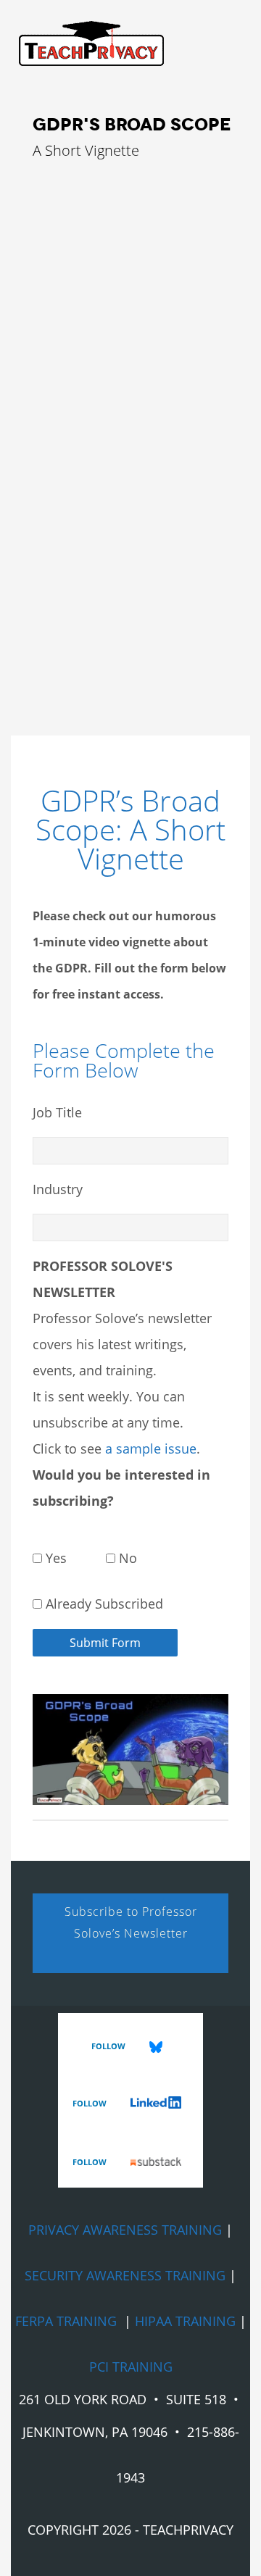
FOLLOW (109, 2046)
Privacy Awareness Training (125, 2230)
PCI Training (131, 2367)
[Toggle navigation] (84, 72)
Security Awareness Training (125, 2275)
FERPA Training (66, 2321)
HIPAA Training (185, 2321)
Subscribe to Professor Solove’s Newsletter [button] (131, 1922)
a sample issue (151, 1449)
